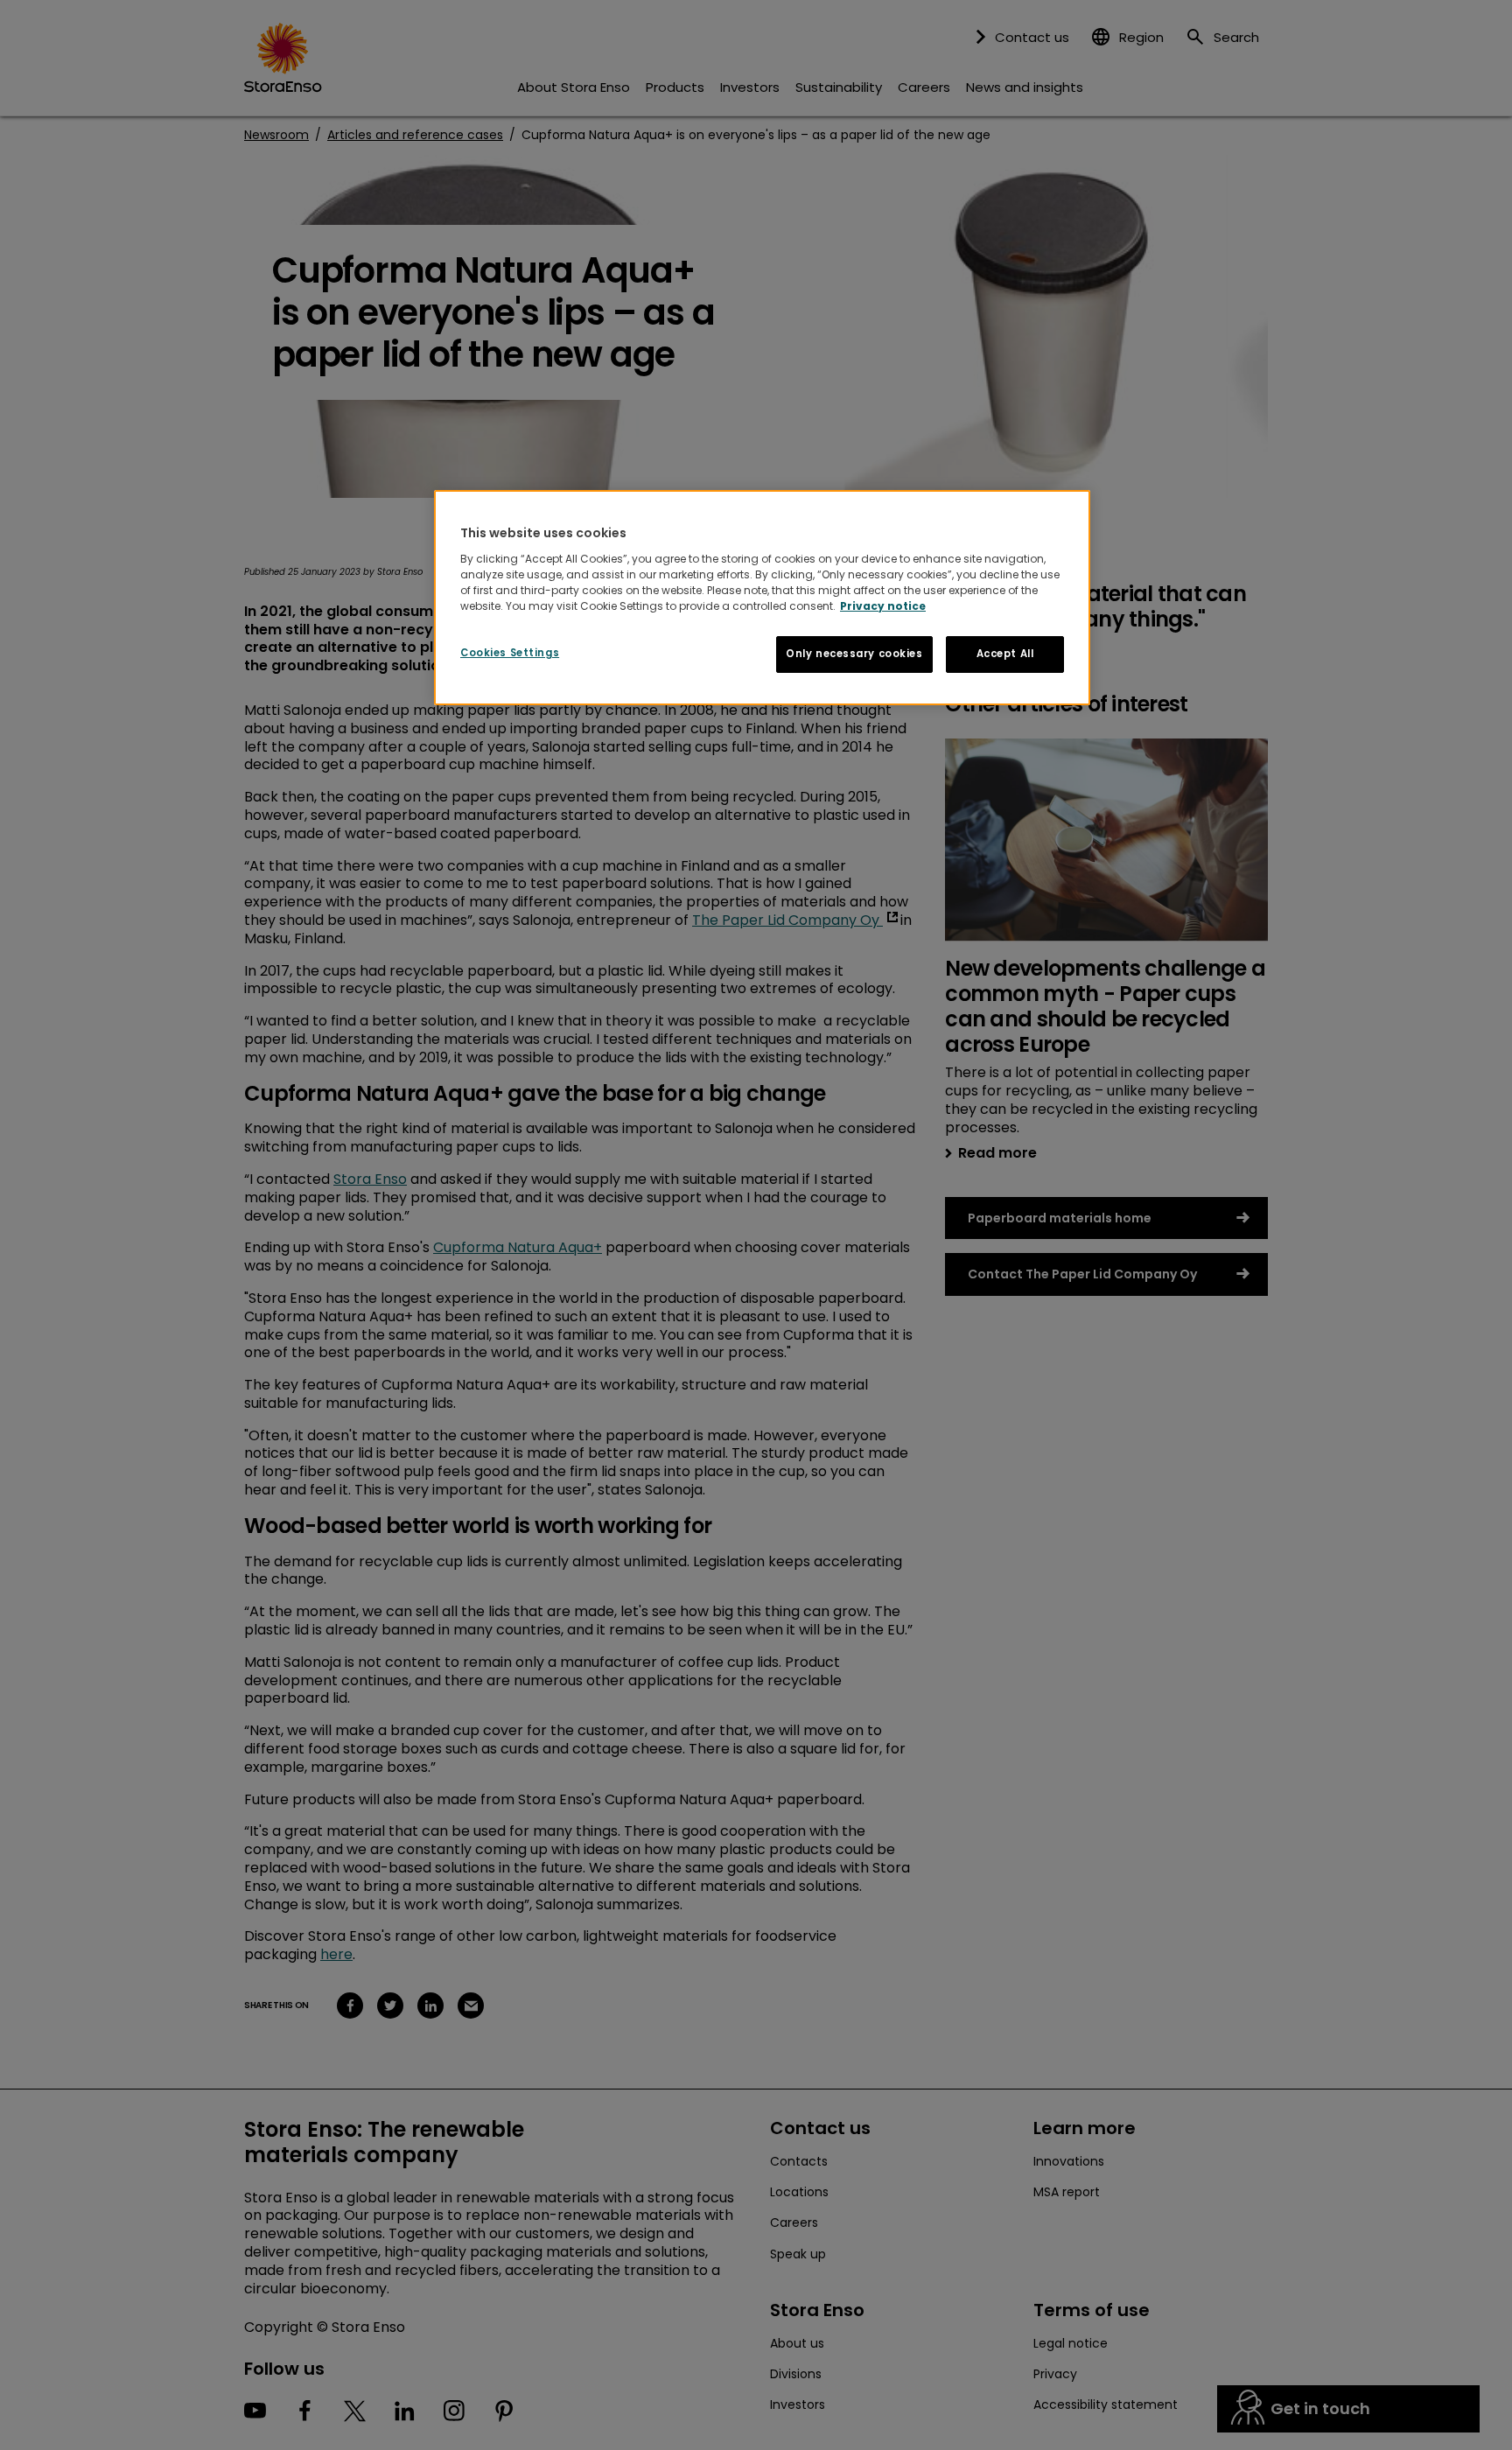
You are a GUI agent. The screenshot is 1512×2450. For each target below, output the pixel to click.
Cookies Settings (510, 653)
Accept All (1005, 654)
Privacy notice (883, 606)
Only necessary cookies (854, 654)
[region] (762, 598)
